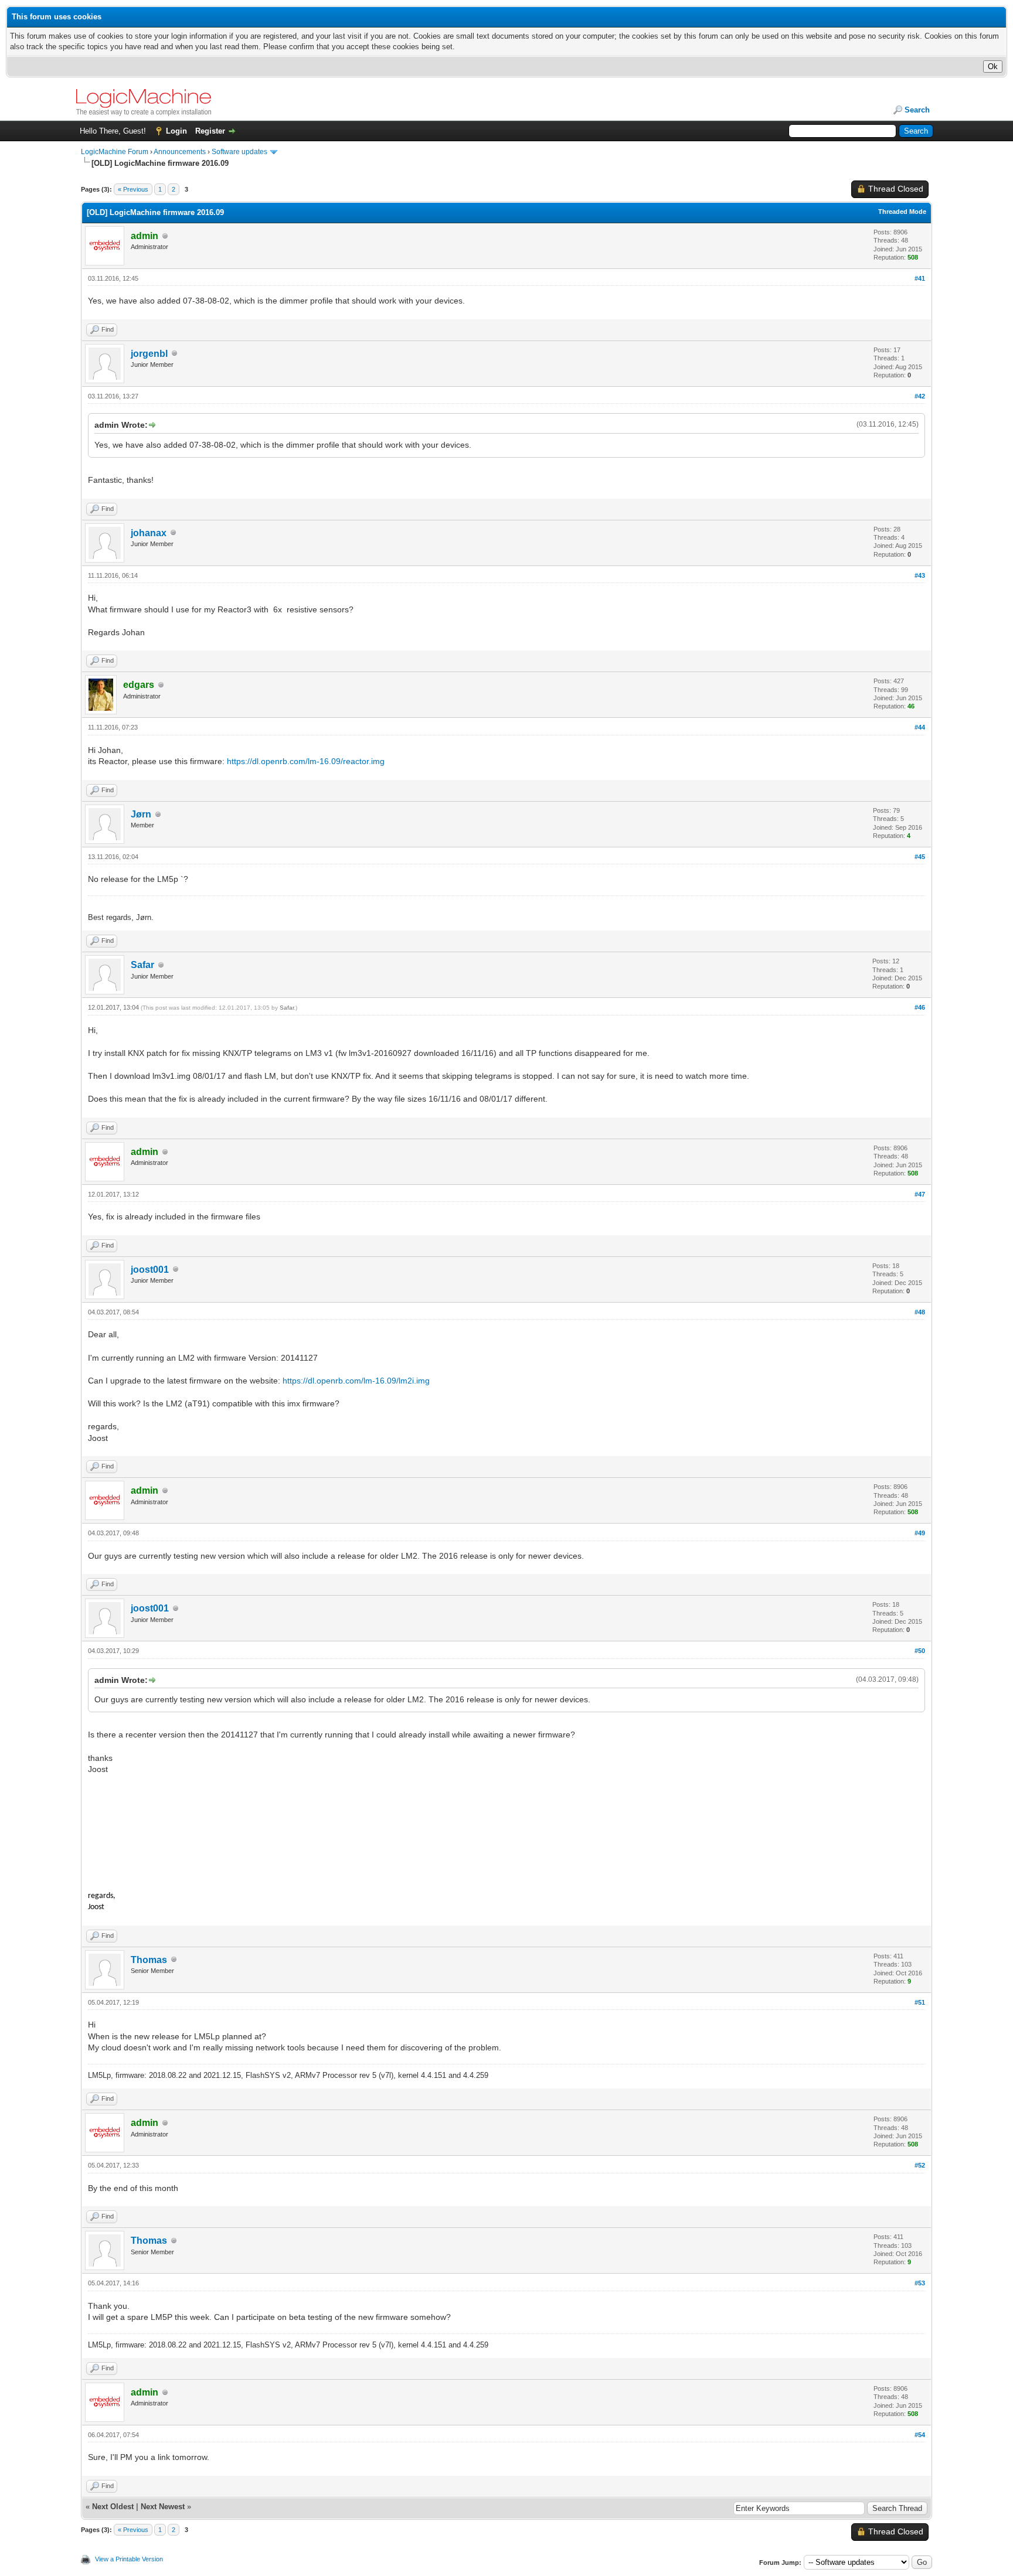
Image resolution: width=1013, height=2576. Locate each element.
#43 (920, 575)
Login (176, 131)
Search (917, 110)
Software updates (239, 152)
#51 (920, 2002)
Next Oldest (113, 2507)
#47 (920, 1194)
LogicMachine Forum (115, 152)
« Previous (133, 189)
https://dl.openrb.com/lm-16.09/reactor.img (306, 761)
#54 (920, 2435)
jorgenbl (149, 354)
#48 (920, 1312)
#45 (920, 857)
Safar (142, 965)
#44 (920, 727)
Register (210, 131)
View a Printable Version (129, 2559)
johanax (149, 533)
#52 (920, 2165)
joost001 (150, 1270)
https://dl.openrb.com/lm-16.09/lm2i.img (356, 1381)
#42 (920, 396)
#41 (920, 278)
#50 (920, 1651)
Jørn (141, 814)
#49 (920, 1533)
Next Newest (163, 2507)
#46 (920, 1007)
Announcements (180, 152)
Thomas (149, 1960)
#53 (920, 2283)
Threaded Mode (902, 212)
